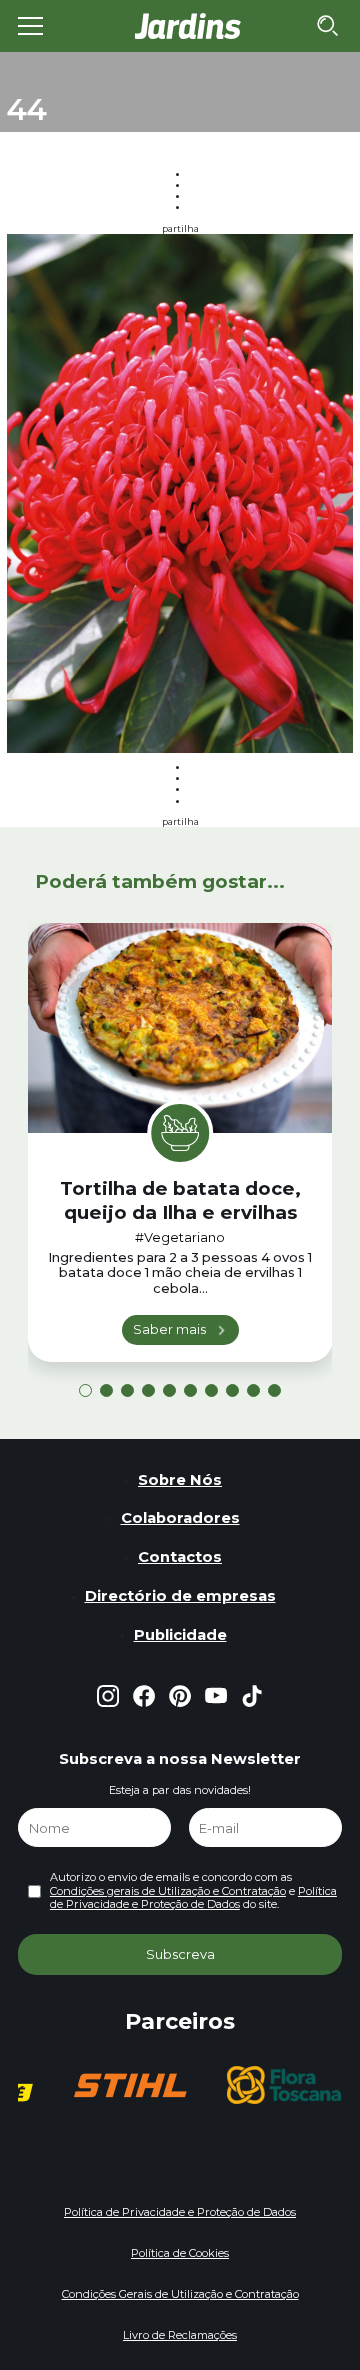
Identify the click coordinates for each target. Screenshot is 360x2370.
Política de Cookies (180, 2253)
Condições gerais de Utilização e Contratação (168, 1891)
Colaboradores (180, 1518)
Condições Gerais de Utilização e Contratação (180, 2294)
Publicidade (180, 1635)
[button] (85, 1390)
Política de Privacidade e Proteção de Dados (193, 1897)
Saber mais (169, 1329)
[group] (130, 2085)
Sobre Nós (180, 1480)
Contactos (180, 1557)
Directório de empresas (180, 1596)
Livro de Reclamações (180, 2335)
